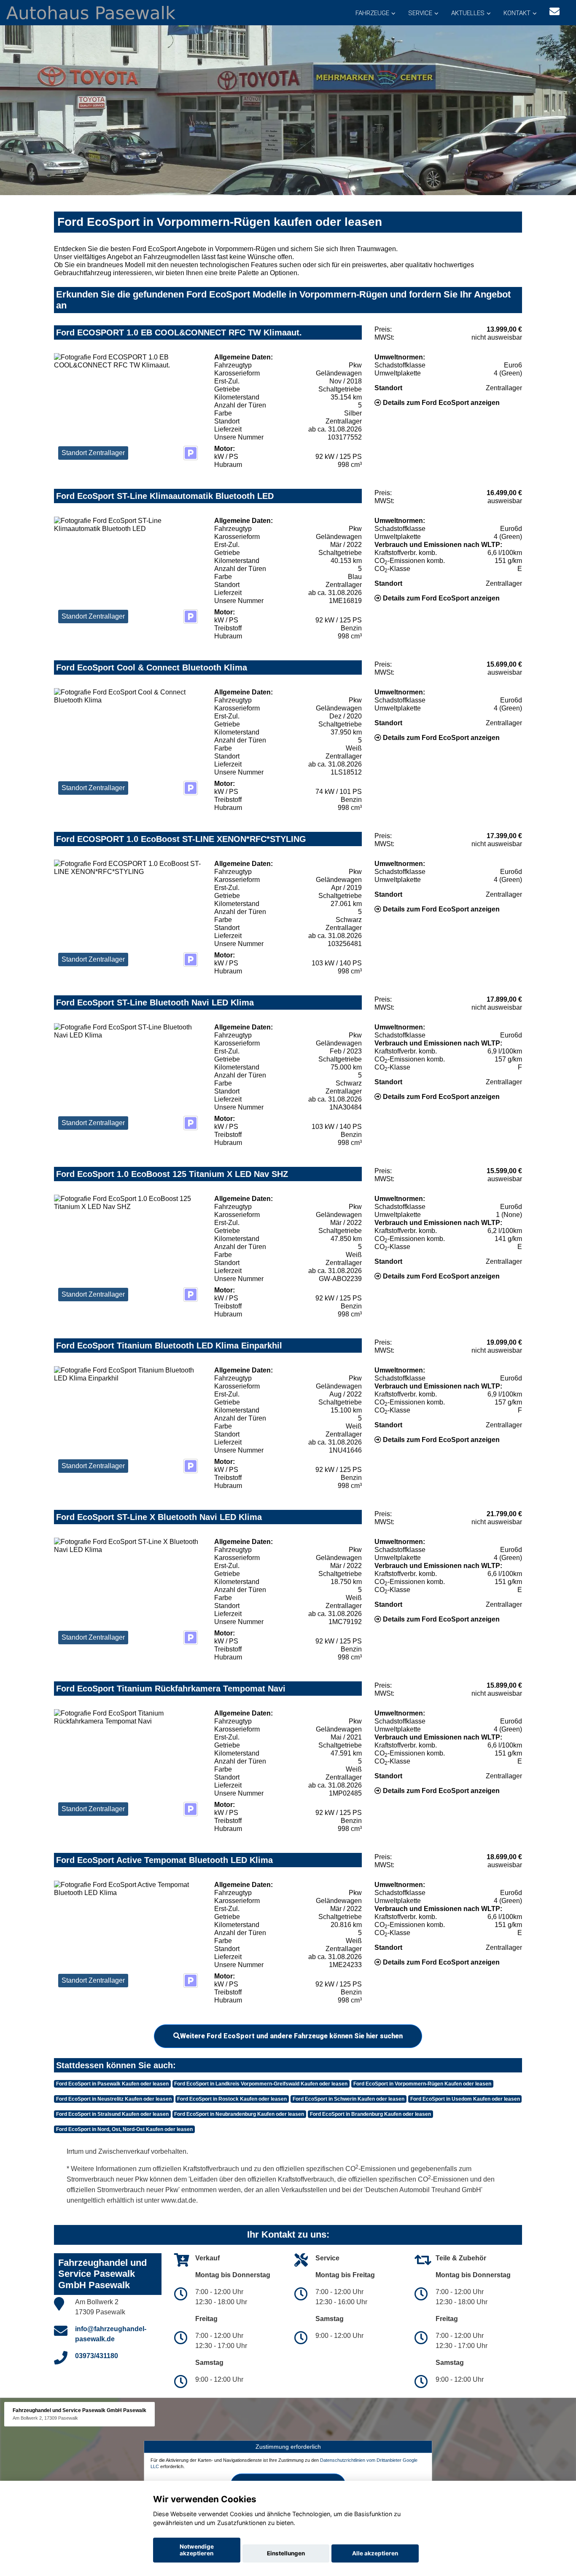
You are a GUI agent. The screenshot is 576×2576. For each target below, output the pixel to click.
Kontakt (517, 13)
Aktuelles (468, 13)
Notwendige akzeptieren (197, 2550)
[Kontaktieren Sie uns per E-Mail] (554, 12)
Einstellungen (286, 2553)
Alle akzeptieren (375, 2553)
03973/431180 (97, 2356)
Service (420, 13)
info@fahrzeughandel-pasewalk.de (111, 2334)
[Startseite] (91, 12)
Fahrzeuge (372, 13)
